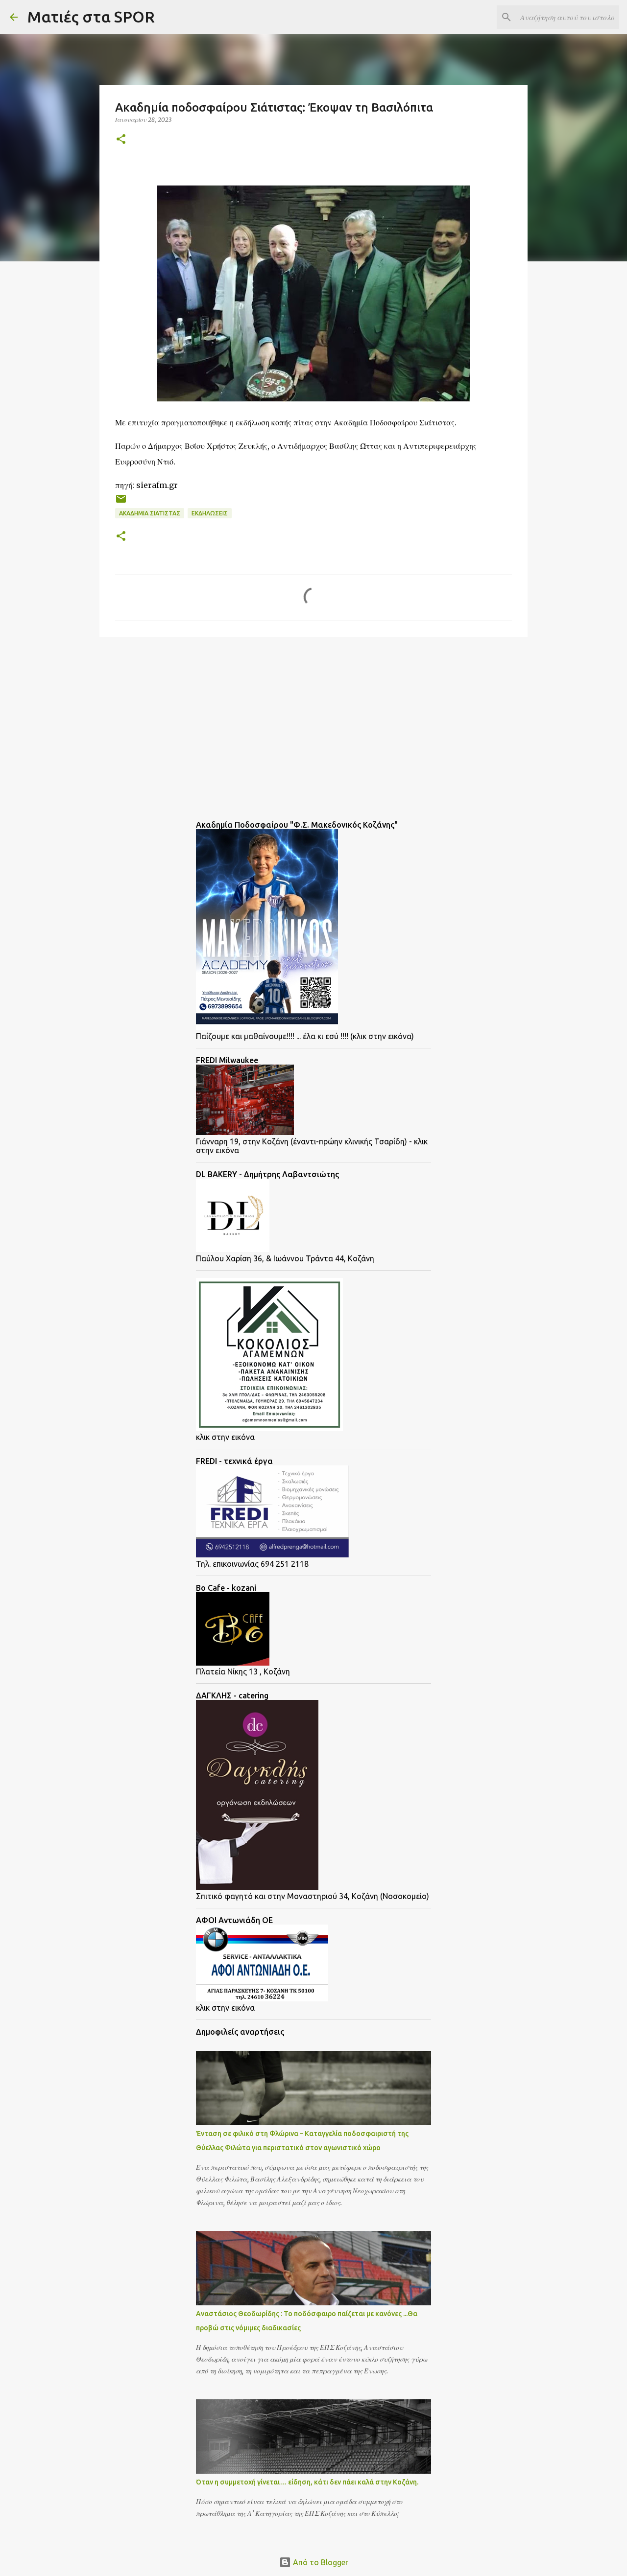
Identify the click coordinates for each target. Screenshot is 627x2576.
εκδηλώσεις (210, 513)
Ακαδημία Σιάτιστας (150, 513)
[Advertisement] (178, 720)
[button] (121, 140)
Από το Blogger (320, 2562)
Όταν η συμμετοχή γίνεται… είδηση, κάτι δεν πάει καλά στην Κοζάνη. (307, 2482)
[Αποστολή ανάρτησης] (121, 502)
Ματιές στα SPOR (91, 17)
